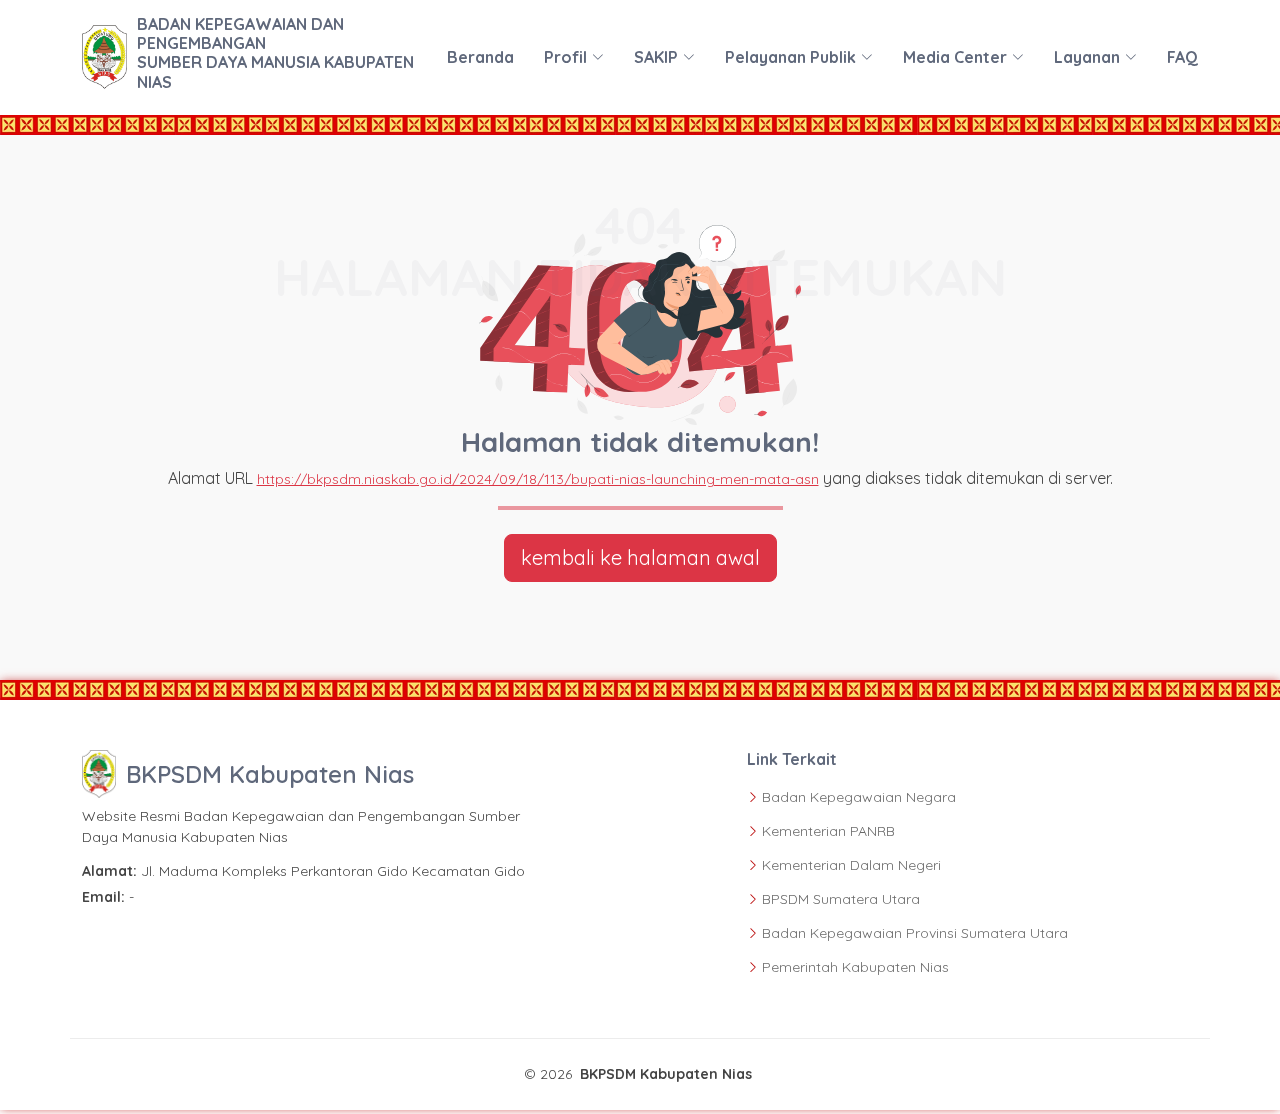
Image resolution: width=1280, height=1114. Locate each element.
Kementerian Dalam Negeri (851, 865)
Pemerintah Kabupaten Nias (855, 967)
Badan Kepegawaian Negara (859, 797)
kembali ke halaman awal (640, 557)
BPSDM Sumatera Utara (841, 899)
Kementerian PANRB (828, 831)
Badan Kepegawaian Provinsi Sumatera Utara (915, 933)
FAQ (1182, 57)
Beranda (480, 57)
